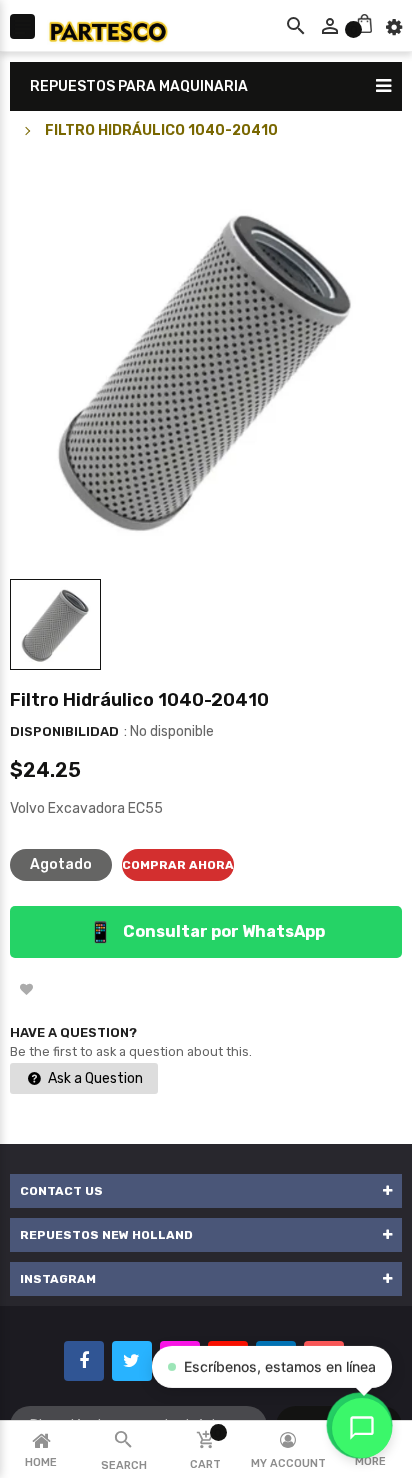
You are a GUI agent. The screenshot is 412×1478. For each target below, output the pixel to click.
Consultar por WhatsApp (206, 932)
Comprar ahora (178, 865)
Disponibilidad (64, 731)
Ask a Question (94, 1078)
